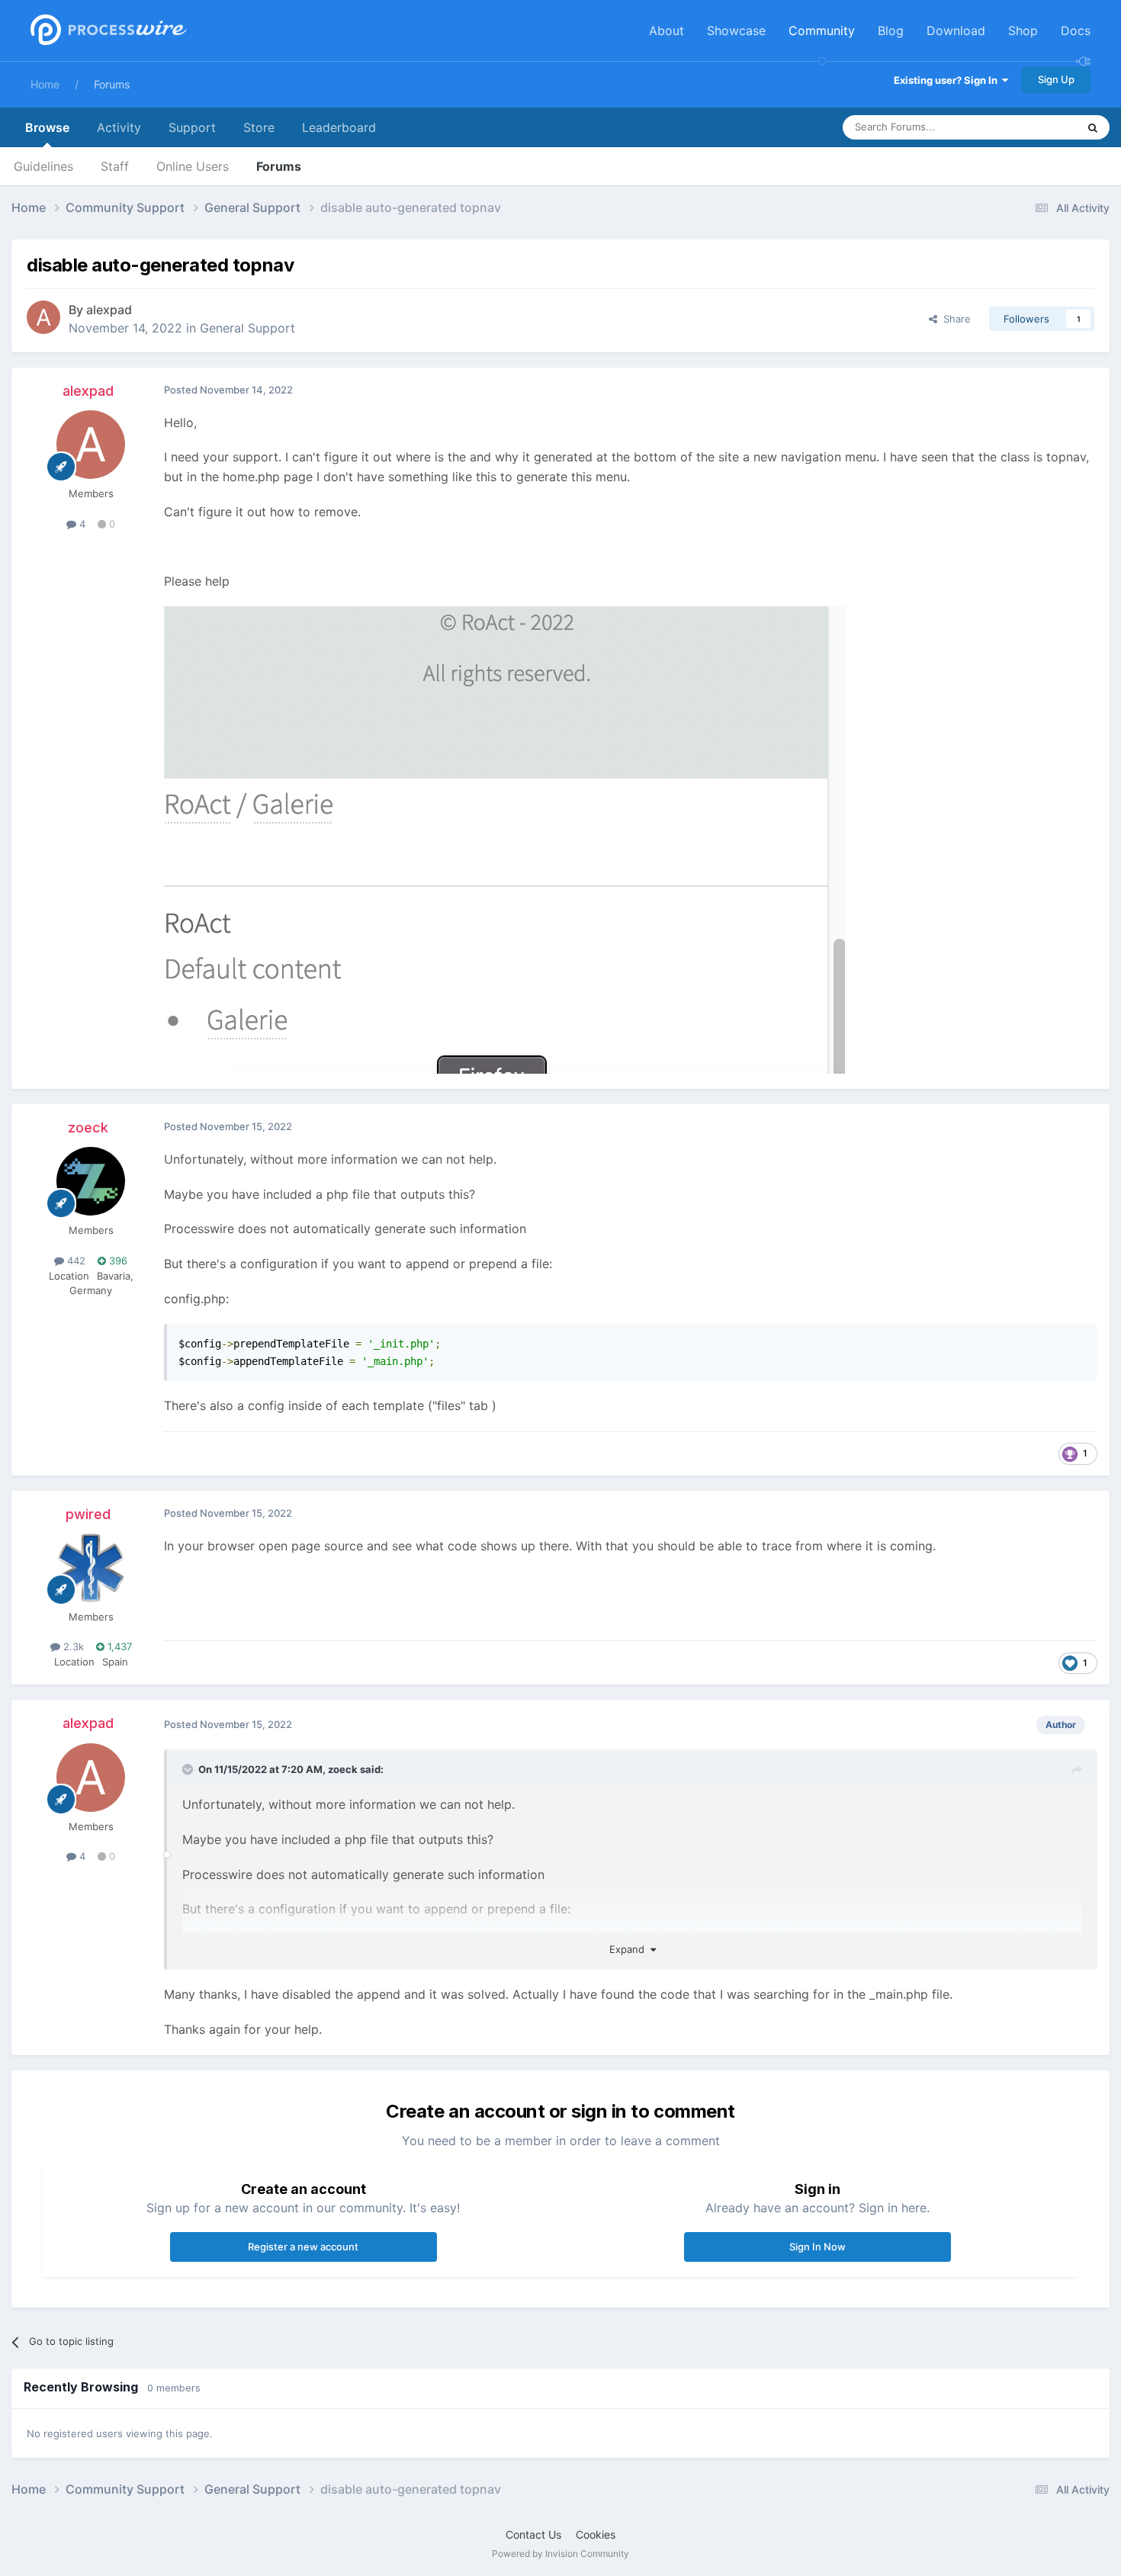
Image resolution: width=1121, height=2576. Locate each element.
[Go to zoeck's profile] (91, 1181)
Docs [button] (1076, 31)
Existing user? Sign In (948, 80)
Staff (115, 166)
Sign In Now (817, 2247)
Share (954, 319)
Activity (119, 127)
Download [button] (956, 31)
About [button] (666, 31)
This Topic (1033, 127)
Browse (47, 127)
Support (192, 127)
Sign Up (1056, 79)
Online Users (193, 166)
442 (75, 1261)
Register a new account (303, 2247)
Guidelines (43, 166)
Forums (112, 84)
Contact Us (533, 2534)
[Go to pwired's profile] (91, 1568)
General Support (247, 328)
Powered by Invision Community (560, 2554)
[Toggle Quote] (189, 1769)
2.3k (72, 1646)
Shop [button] (1023, 31)
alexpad (109, 310)
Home (45, 84)
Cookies (596, 2534)
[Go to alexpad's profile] (43, 317)
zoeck (88, 1127)
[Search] (1093, 127)
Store (259, 127)
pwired (88, 1514)
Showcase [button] (736, 31)
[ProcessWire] (107, 31)
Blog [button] (891, 31)
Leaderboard (339, 127)
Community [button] (822, 31)
